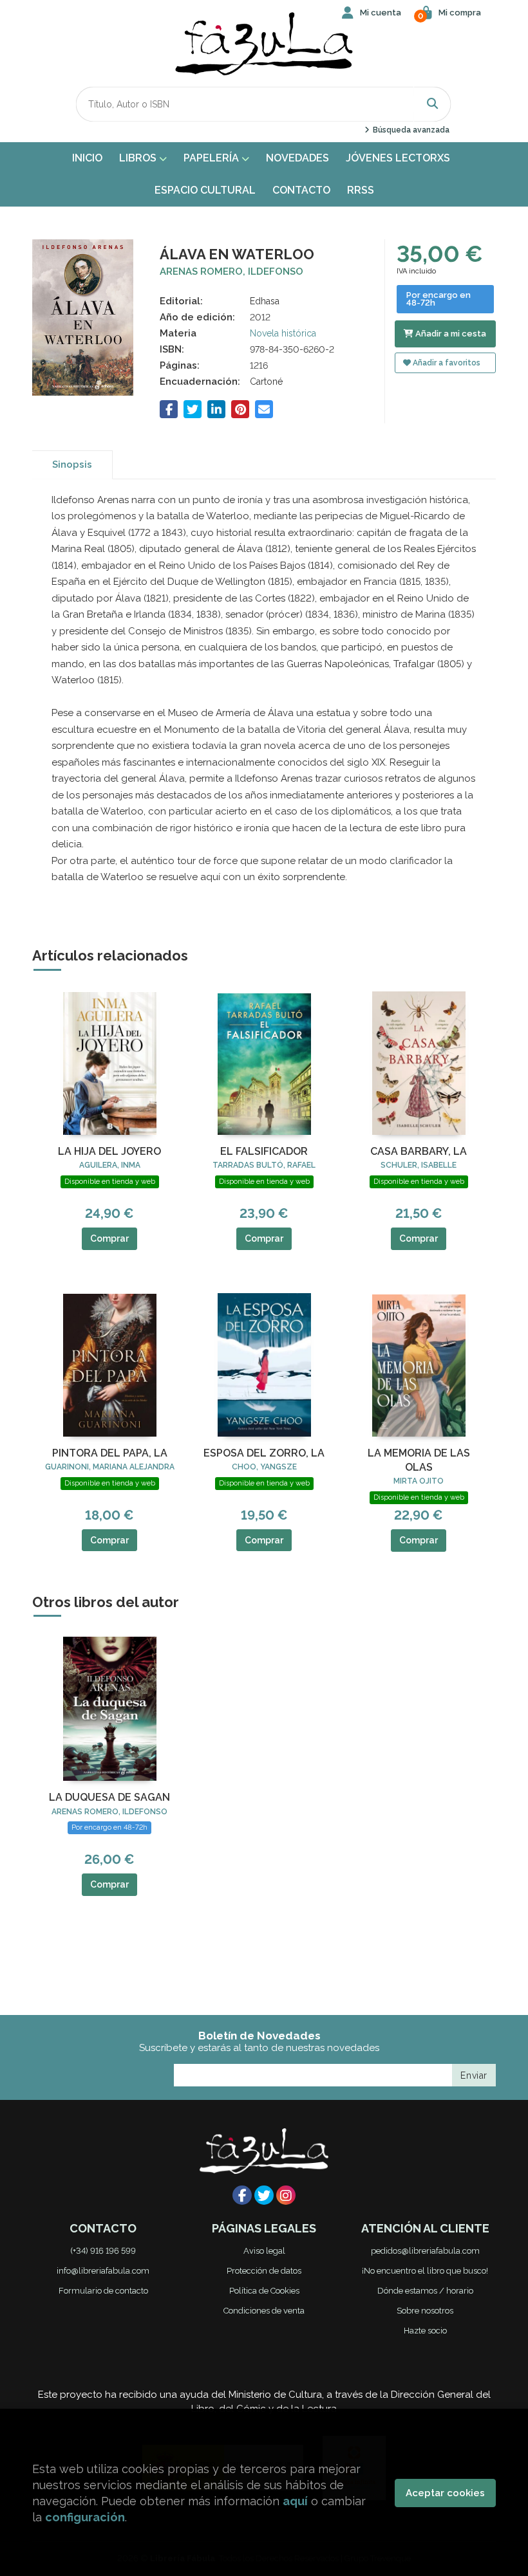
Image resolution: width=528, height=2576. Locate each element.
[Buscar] (433, 104)
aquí (295, 2501)
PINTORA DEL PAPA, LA (110, 1453)
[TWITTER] (264, 2195)
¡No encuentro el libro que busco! (425, 2271)
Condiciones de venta (264, 2311)
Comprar (109, 1238)
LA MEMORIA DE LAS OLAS (419, 1460)
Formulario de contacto (103, 2291)
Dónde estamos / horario (425, 2291)
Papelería (212, 158)
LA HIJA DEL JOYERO (109, 1151)
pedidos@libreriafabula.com (425, 2251)
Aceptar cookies (445, 2493)
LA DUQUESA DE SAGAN (109, 1797)
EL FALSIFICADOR (264, 1151)
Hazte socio (425, 2331)
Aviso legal (264, 2251)
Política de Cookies (264, 2291)
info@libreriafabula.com (103, 2271)
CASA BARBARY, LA (419, 1151)
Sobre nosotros (425, 2311)
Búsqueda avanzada (410, 130)
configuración (85, 2517)
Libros (139, 158)
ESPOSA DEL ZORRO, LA (264, 1453)
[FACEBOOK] (242, 2195)
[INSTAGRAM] (286, 2195)
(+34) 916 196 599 (103, 2251)
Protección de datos (264, 2271)
